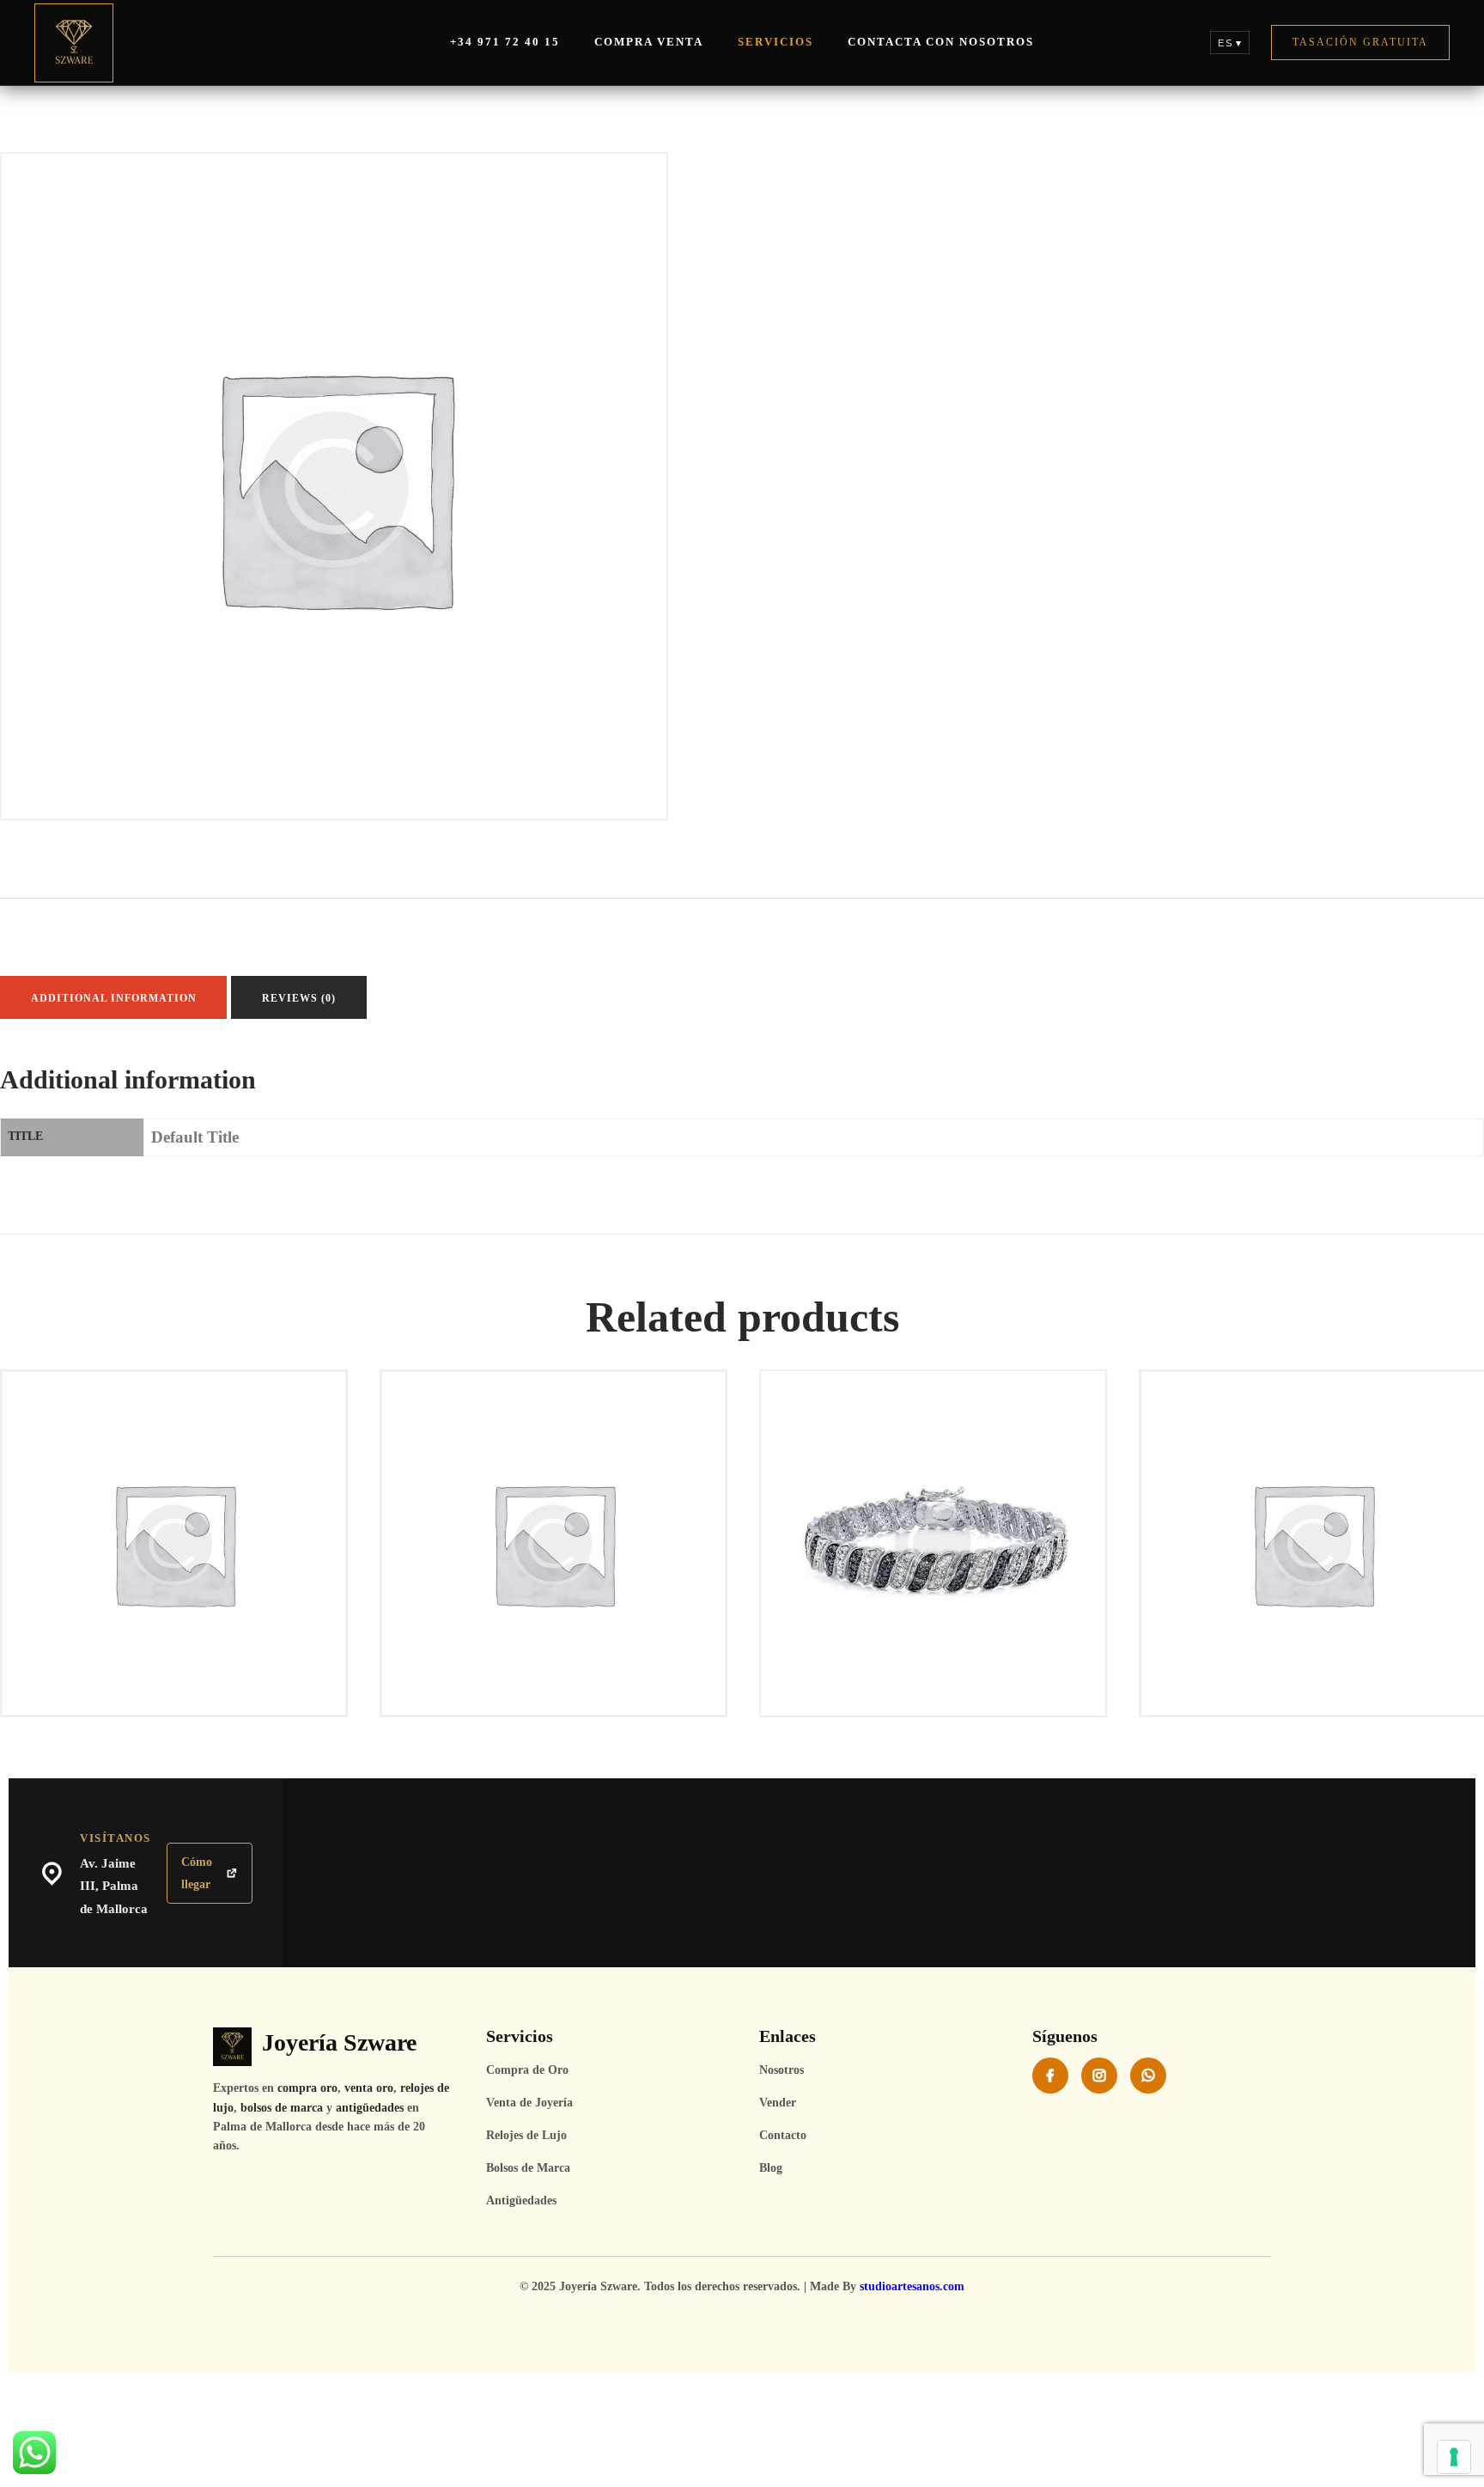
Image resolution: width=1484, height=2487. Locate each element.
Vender (778, 2103)
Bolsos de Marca (528, 2168)
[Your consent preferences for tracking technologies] (1454, 2457)
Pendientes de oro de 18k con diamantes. (1313, 1448)
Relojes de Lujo (526, 2135)
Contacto (783, 2135)
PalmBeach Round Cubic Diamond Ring (933, 1448)
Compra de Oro (527, 2070)
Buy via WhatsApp (180, 1491)
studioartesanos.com (912, 2286)
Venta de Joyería (529, 2103)
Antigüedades (521, 2201)
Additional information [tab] (114, 998)
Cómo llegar (197, 1873)
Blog (771, 2168)
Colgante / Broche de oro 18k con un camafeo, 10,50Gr (174, 1448)
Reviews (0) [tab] (299, 998)
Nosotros (782, 2070)
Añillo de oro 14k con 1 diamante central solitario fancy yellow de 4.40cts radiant (554, 1457)
